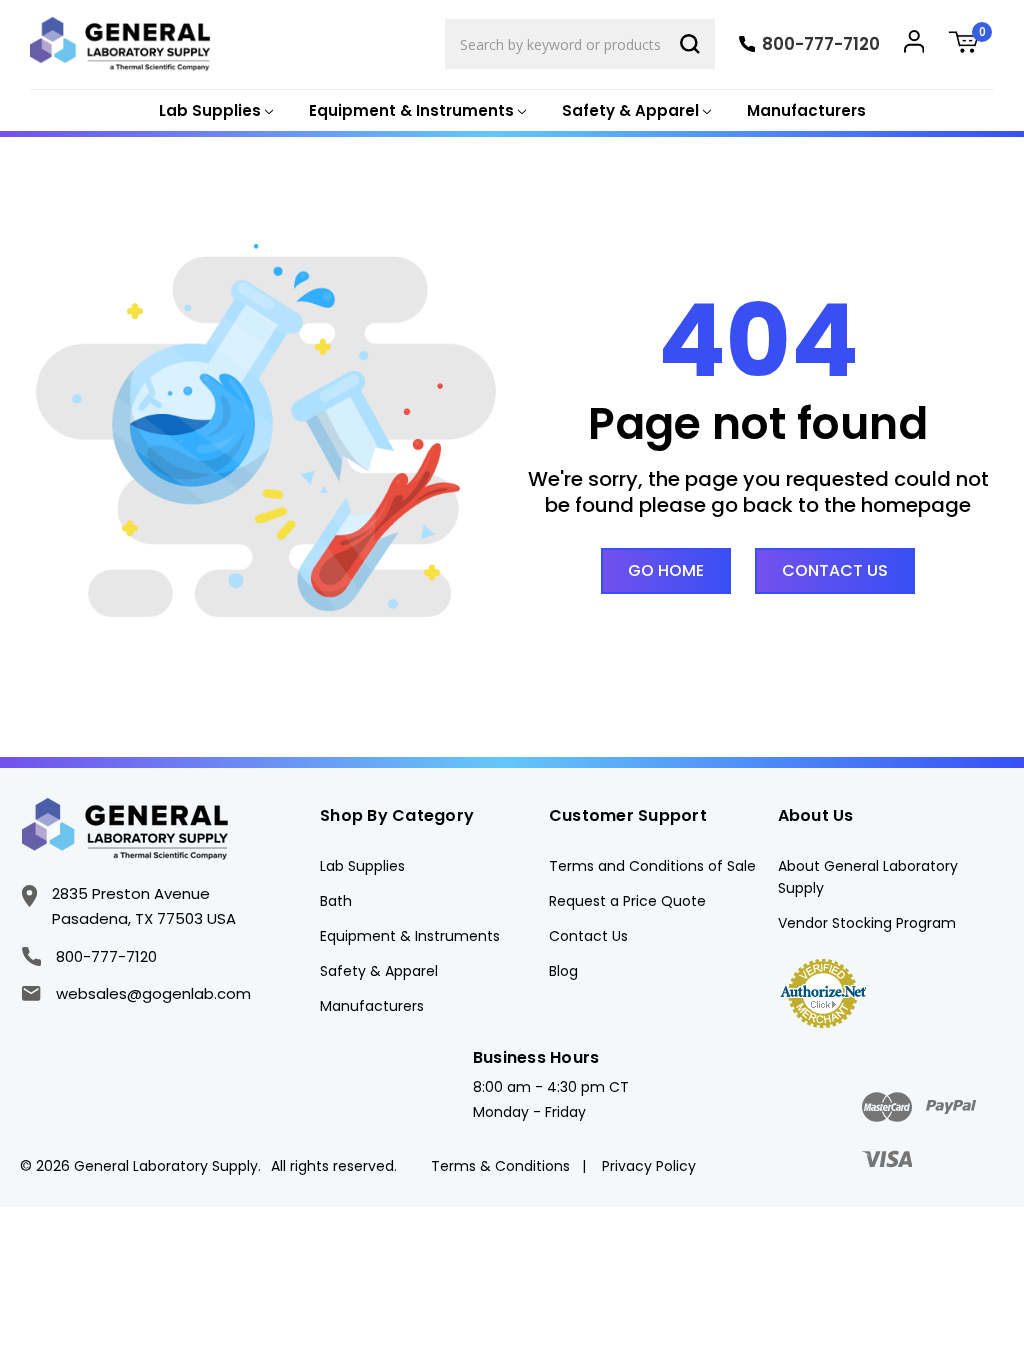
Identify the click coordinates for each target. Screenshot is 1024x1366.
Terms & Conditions (500, 1166)
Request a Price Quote (627, 901)
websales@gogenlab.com (153, 993)
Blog (563, 971)
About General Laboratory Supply (868, 877)
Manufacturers (806, 110)
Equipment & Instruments (410, 936)
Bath (336, 901)
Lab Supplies (362, 866)
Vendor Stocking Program (867, 923)
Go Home (666, 570)
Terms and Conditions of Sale (652, 866)
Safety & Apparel (379, 971)
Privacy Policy (649, 1166)
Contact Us (835, 570)
